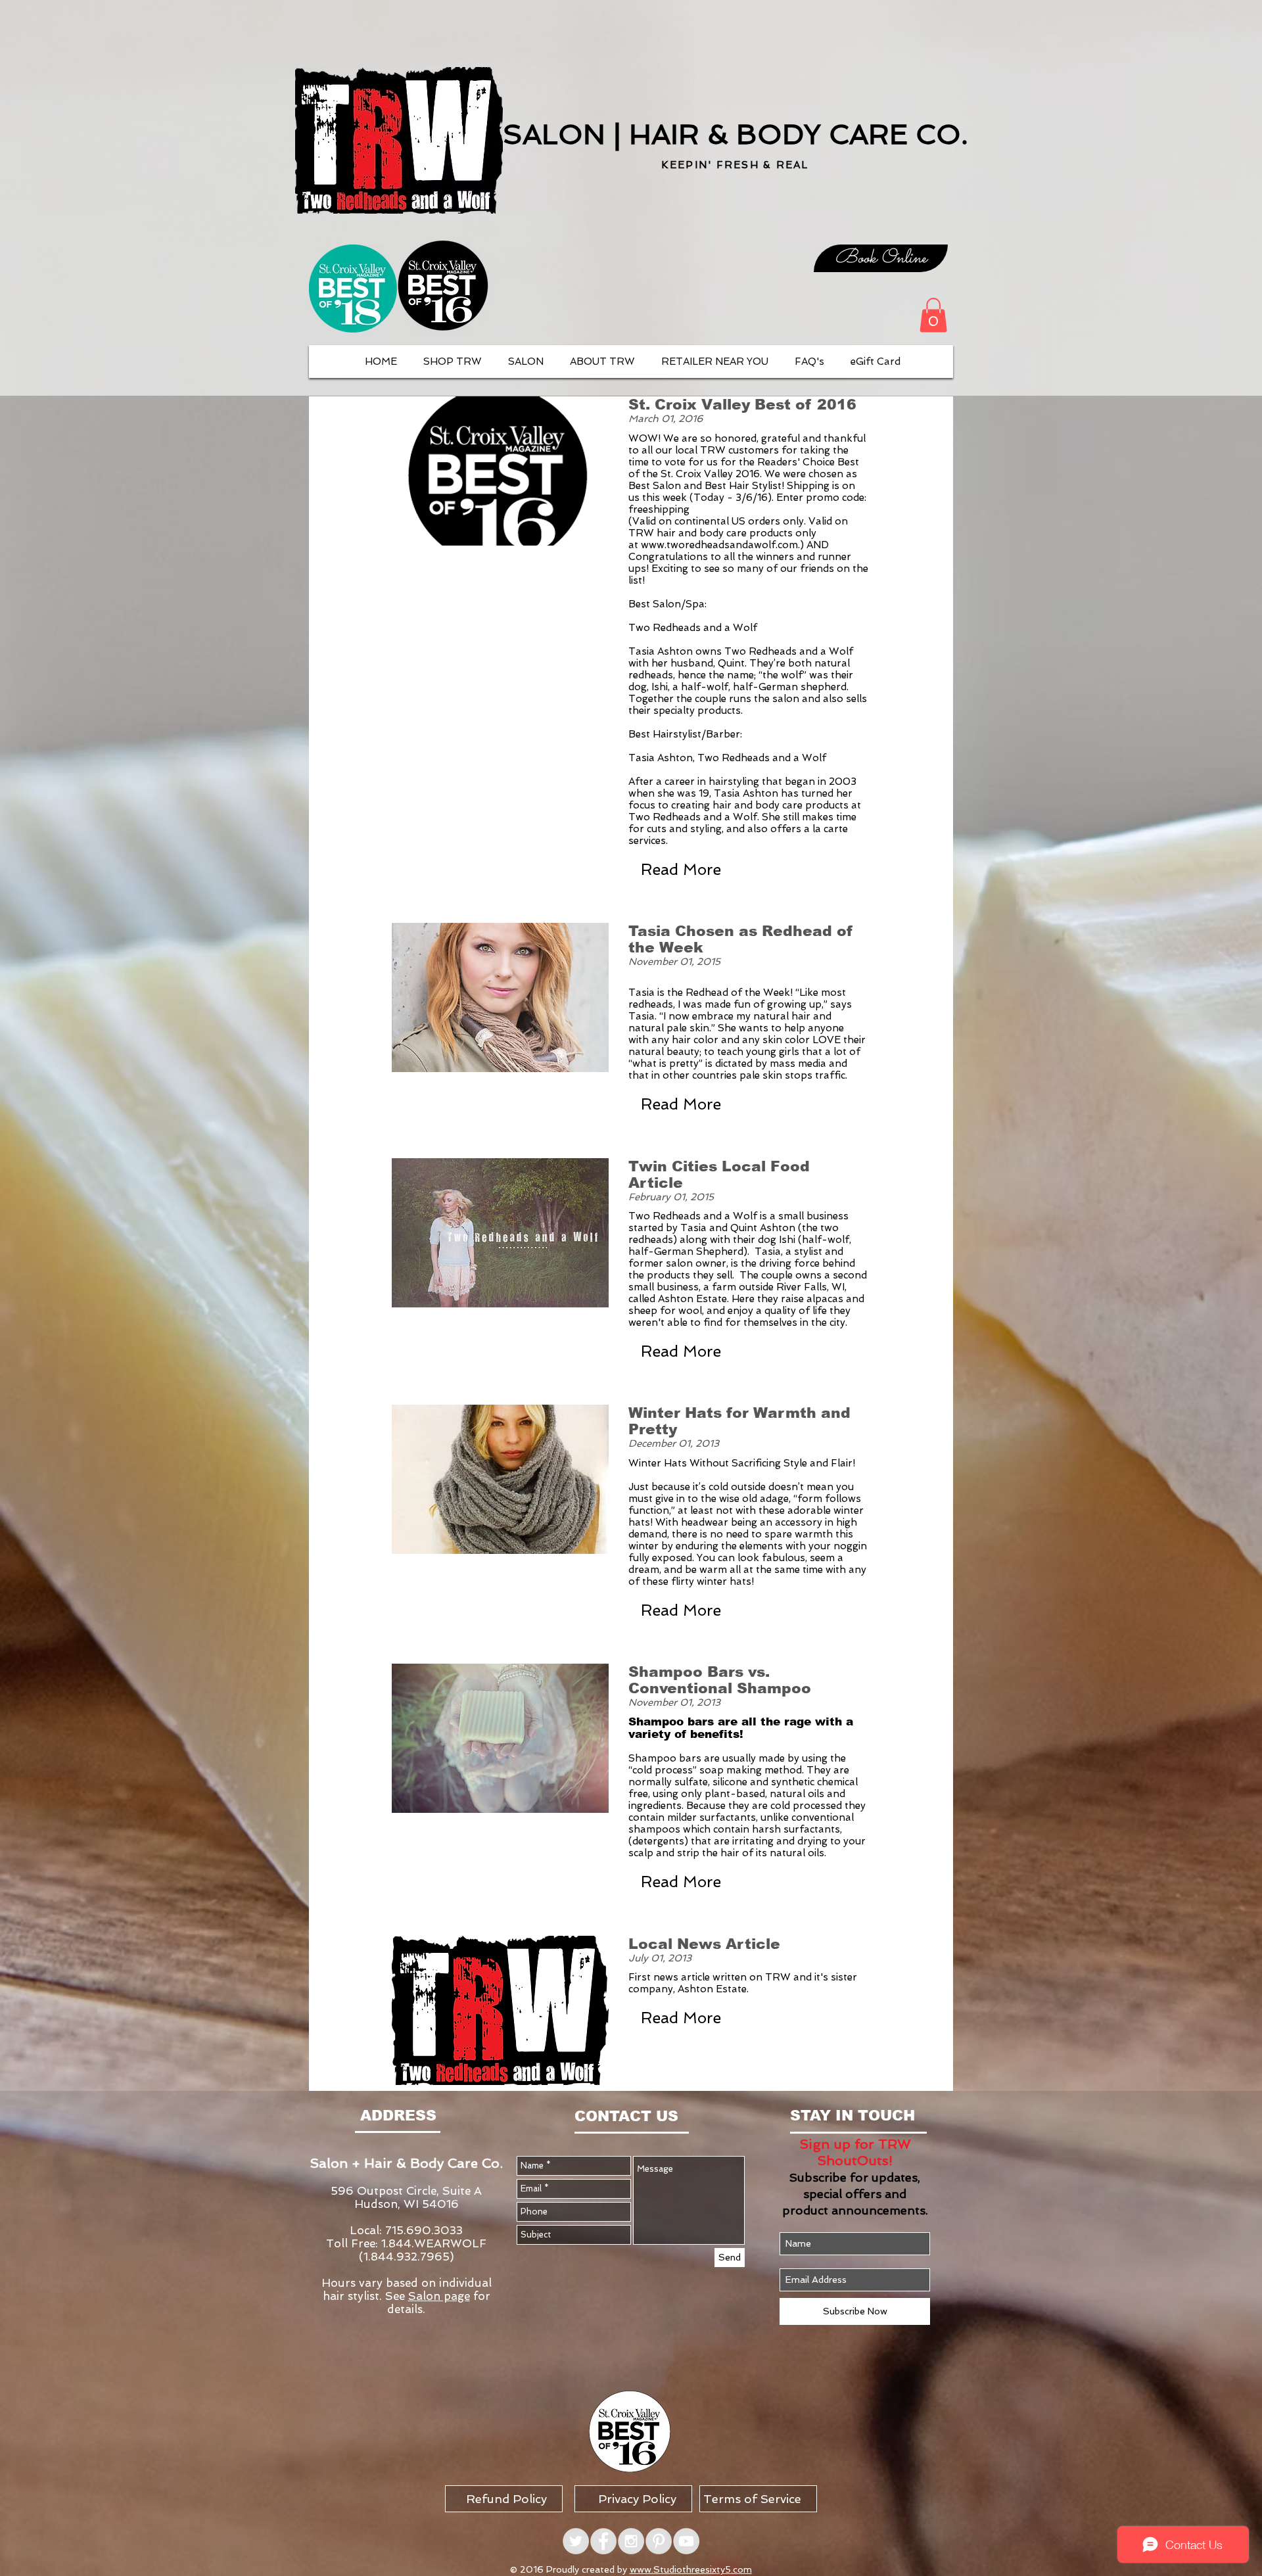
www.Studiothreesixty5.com (691, 2569)
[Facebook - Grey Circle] (603, 2541)
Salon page (439, 2296)
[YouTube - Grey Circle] (686, 2541)
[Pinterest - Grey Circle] (659, 2541)
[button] (933, 315)
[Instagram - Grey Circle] (631, 2541)
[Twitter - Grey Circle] (576, 2541)
